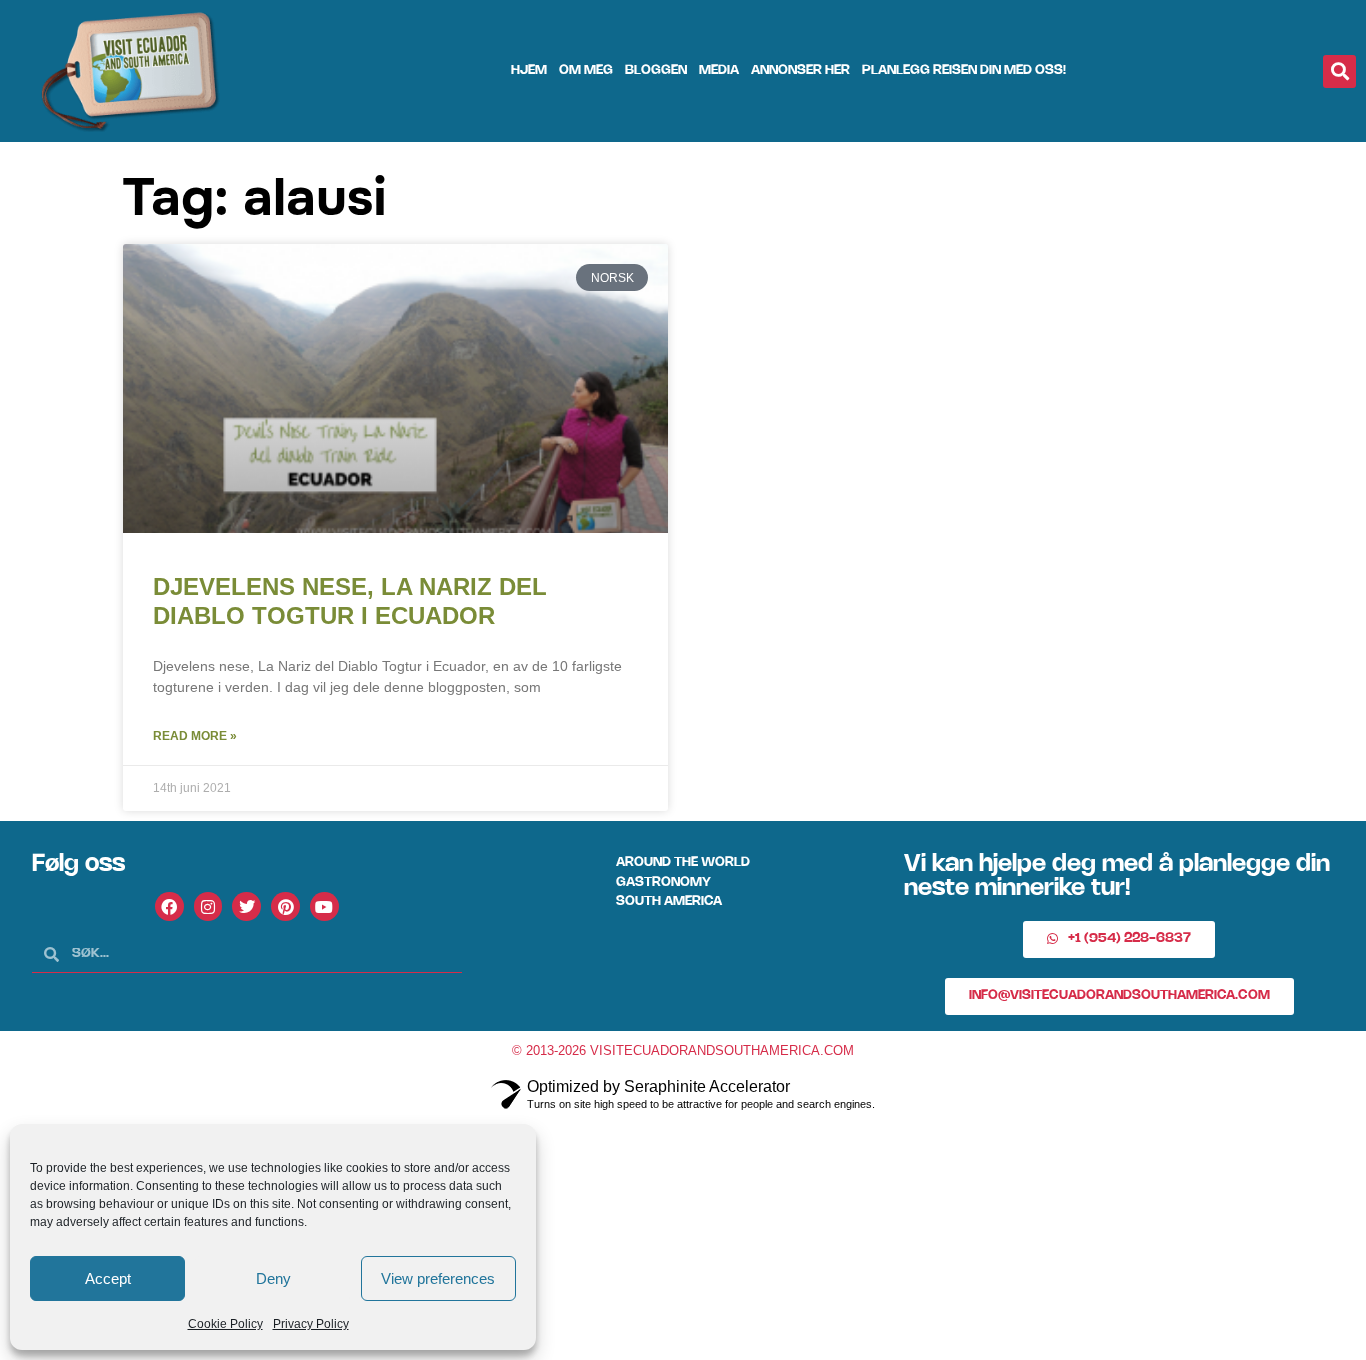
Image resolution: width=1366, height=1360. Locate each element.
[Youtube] (324, 906)
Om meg (586, 70)
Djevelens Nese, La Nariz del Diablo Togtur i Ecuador (350, 601)
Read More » (195, 736)
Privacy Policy (311, 1324)
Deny (273, 1278)
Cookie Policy (225, 1324)
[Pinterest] (285, 906)
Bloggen (656, 70)
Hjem (529, 70)
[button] (1339, 71)
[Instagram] (208, 906)
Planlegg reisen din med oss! (964, 70)
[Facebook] (169, 906)
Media (719, 70)
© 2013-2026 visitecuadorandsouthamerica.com (683, 1050)
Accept (108, 1278)
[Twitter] (246, 906)
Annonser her (800, 70)
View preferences (438, 1278)
